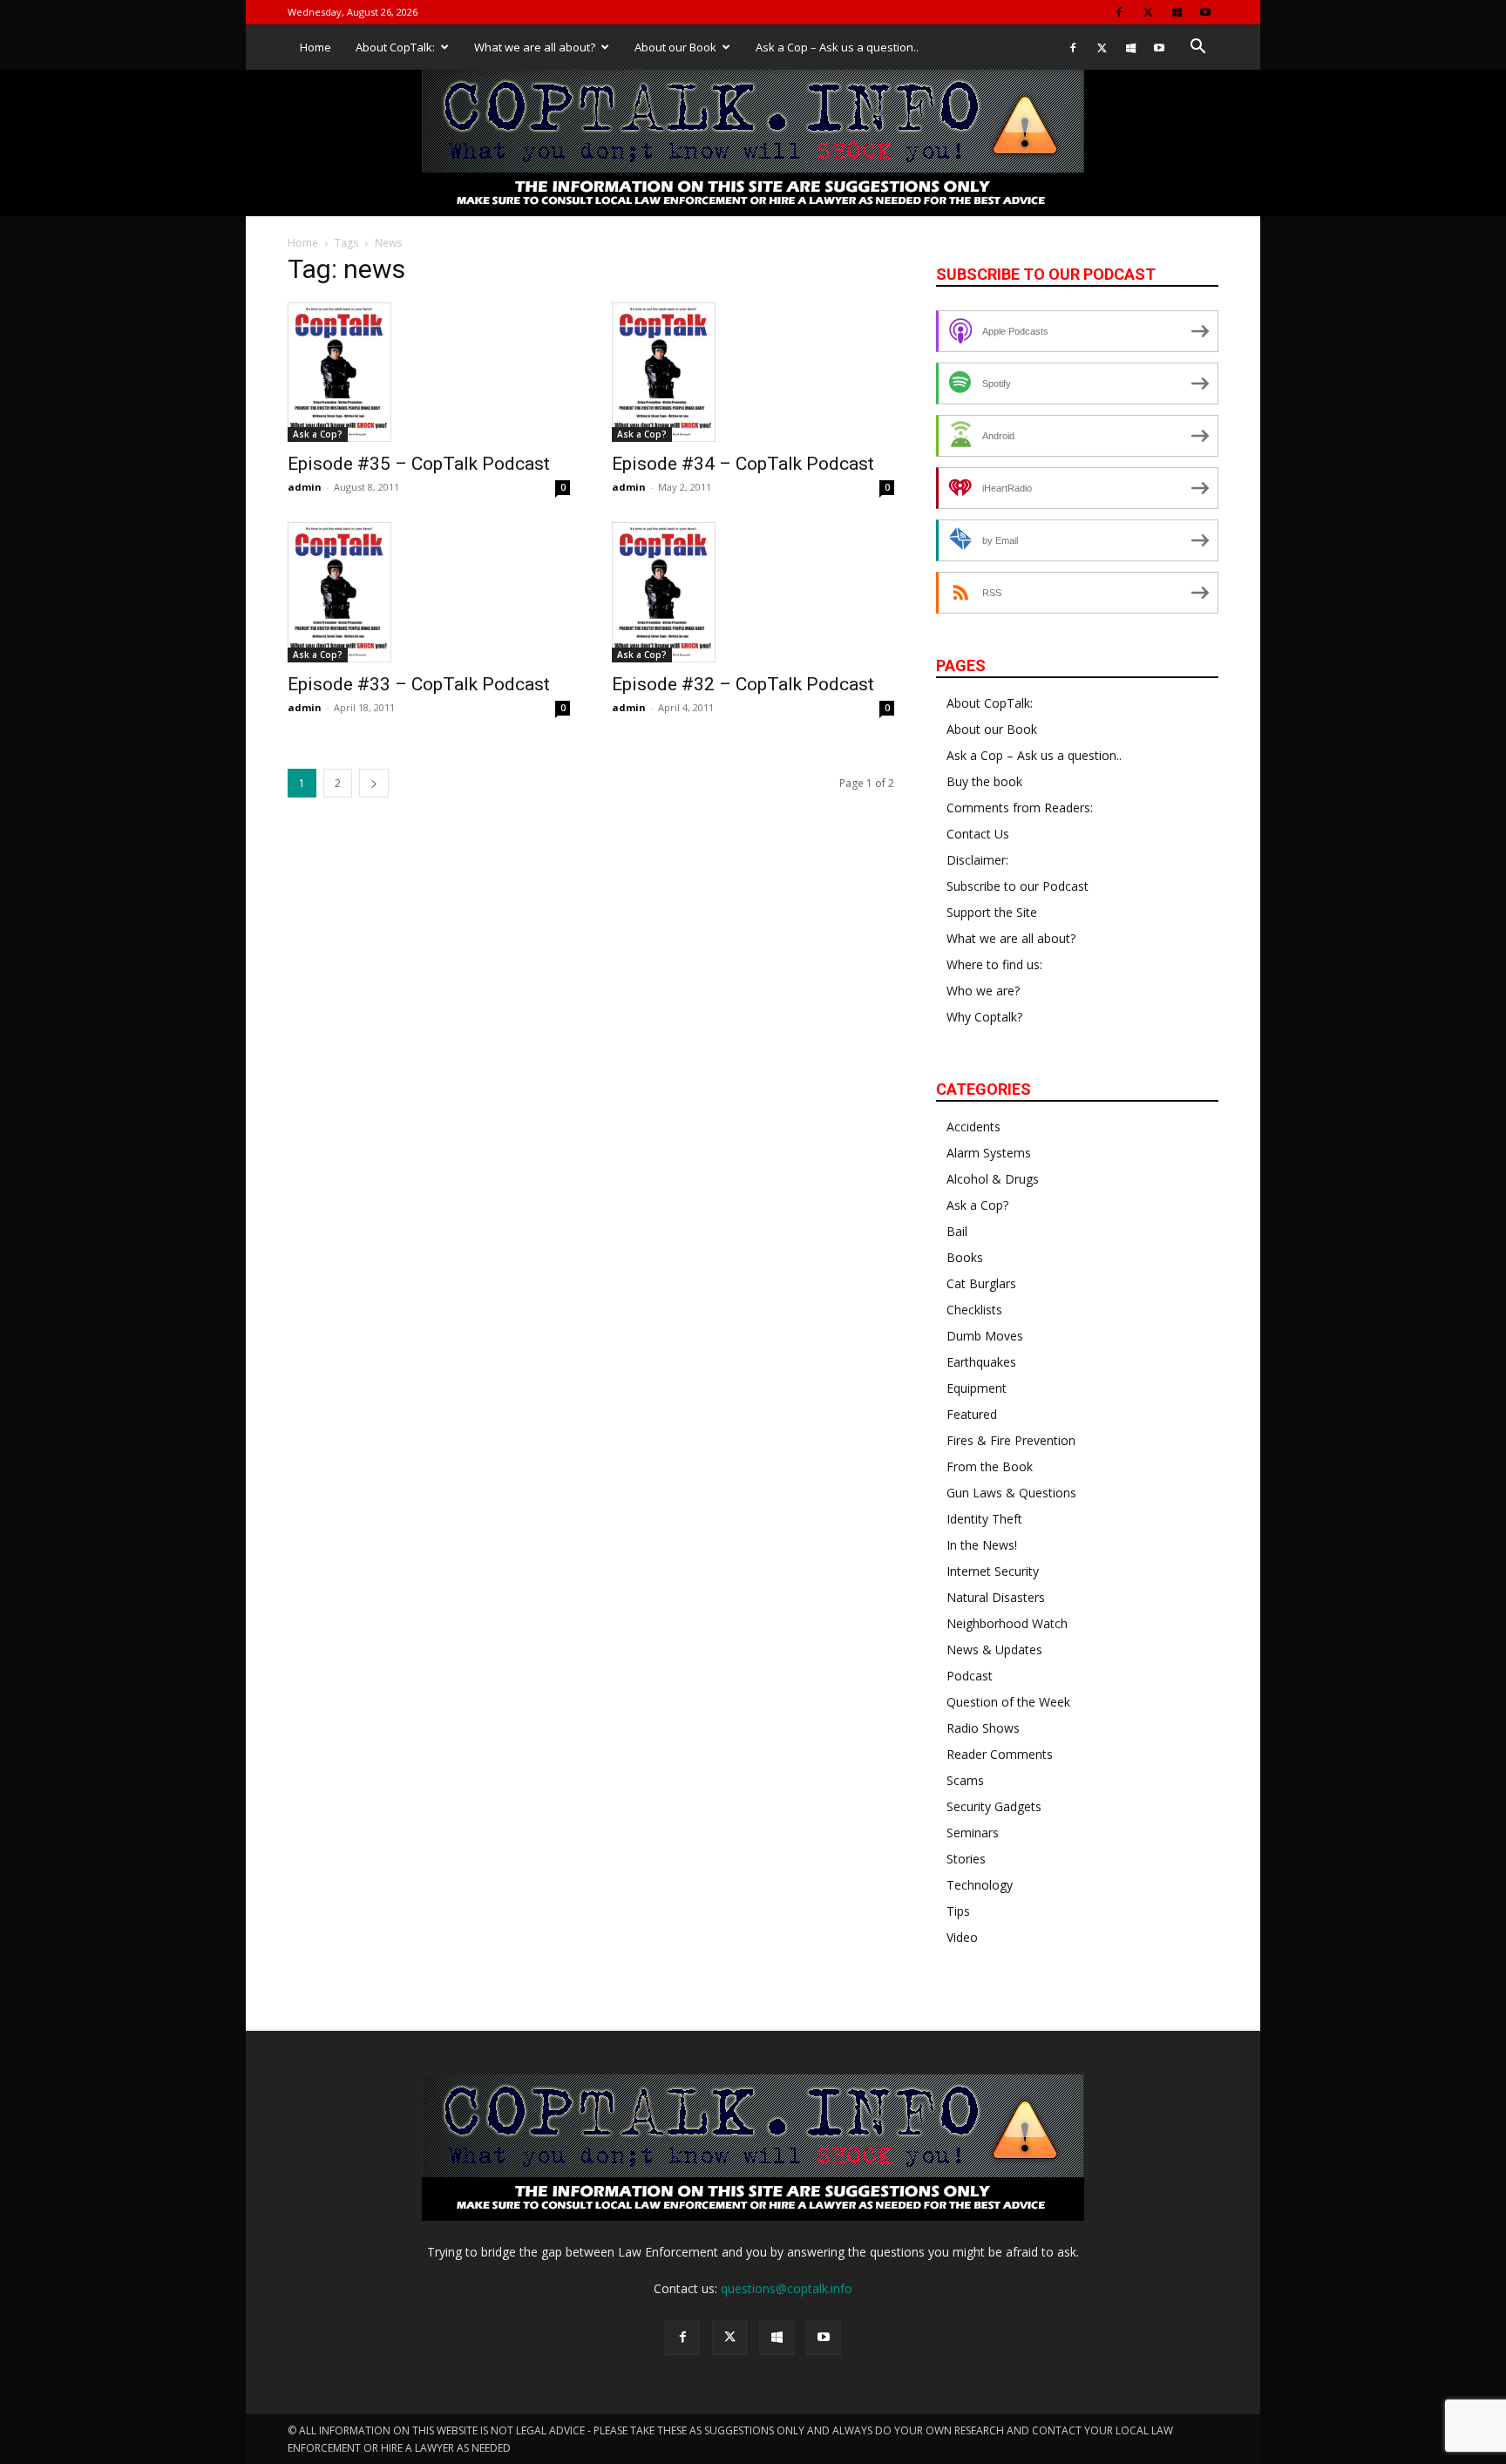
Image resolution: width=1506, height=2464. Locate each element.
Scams (965, 1780)
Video (962, 1937)
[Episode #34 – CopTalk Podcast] (753, 372)
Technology (980, 1885)
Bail (957, 1231)
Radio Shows (983, 1728)
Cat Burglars (981, 1283)
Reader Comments (1000, 1754)
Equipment (977, 1388)
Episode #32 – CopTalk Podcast (743, 684)
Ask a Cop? (318, 434)
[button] (1197, 48)
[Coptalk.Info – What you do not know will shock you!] (753, 143)
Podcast (970, 1676)
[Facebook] (1119, 12)
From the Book (990, 1466)
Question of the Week (1008, 1702)
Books (965, 1257)
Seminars (973, 1833)
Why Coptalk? (984, 1017)
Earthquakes (981, 1362)
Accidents (973, 1127)
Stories (966, 1859)
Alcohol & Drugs (993, 1179)
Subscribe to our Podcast (1018, 886)
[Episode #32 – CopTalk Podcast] (753, 592)
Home (315, 47)
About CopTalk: (395, 47)
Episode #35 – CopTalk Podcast (419, 464)
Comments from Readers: (1020, 808)
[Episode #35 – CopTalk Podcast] (429, 372)
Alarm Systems (989, 1153)
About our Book (675, 47)
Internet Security (993, 1571)
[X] (1148, 12)
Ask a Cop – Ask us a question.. (837, 47)
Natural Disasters (996, 1597)
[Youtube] (1205, 12)
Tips (958, 1911)
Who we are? (983, 991)
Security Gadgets (994, 1806)
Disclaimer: (977, 860)
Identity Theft (984, 1519)
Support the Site (992, 912)
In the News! (982, 1545)
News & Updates (994, 1649)
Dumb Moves (985, 1336)
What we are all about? (535, 47)
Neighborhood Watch (1007, 1623)
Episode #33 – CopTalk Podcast (419, 684)
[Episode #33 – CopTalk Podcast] (429, 592)
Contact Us (978, 834)
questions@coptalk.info (787, 2288)
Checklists (974, 1310)
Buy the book (984, 781)
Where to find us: (994, 964)
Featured (972, 1414)
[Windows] (1177, 12)
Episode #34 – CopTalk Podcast (743, 464)
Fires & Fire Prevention (1011, 1440)
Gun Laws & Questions (1011, 1493)
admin (305, 487)
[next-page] (374, 783)
